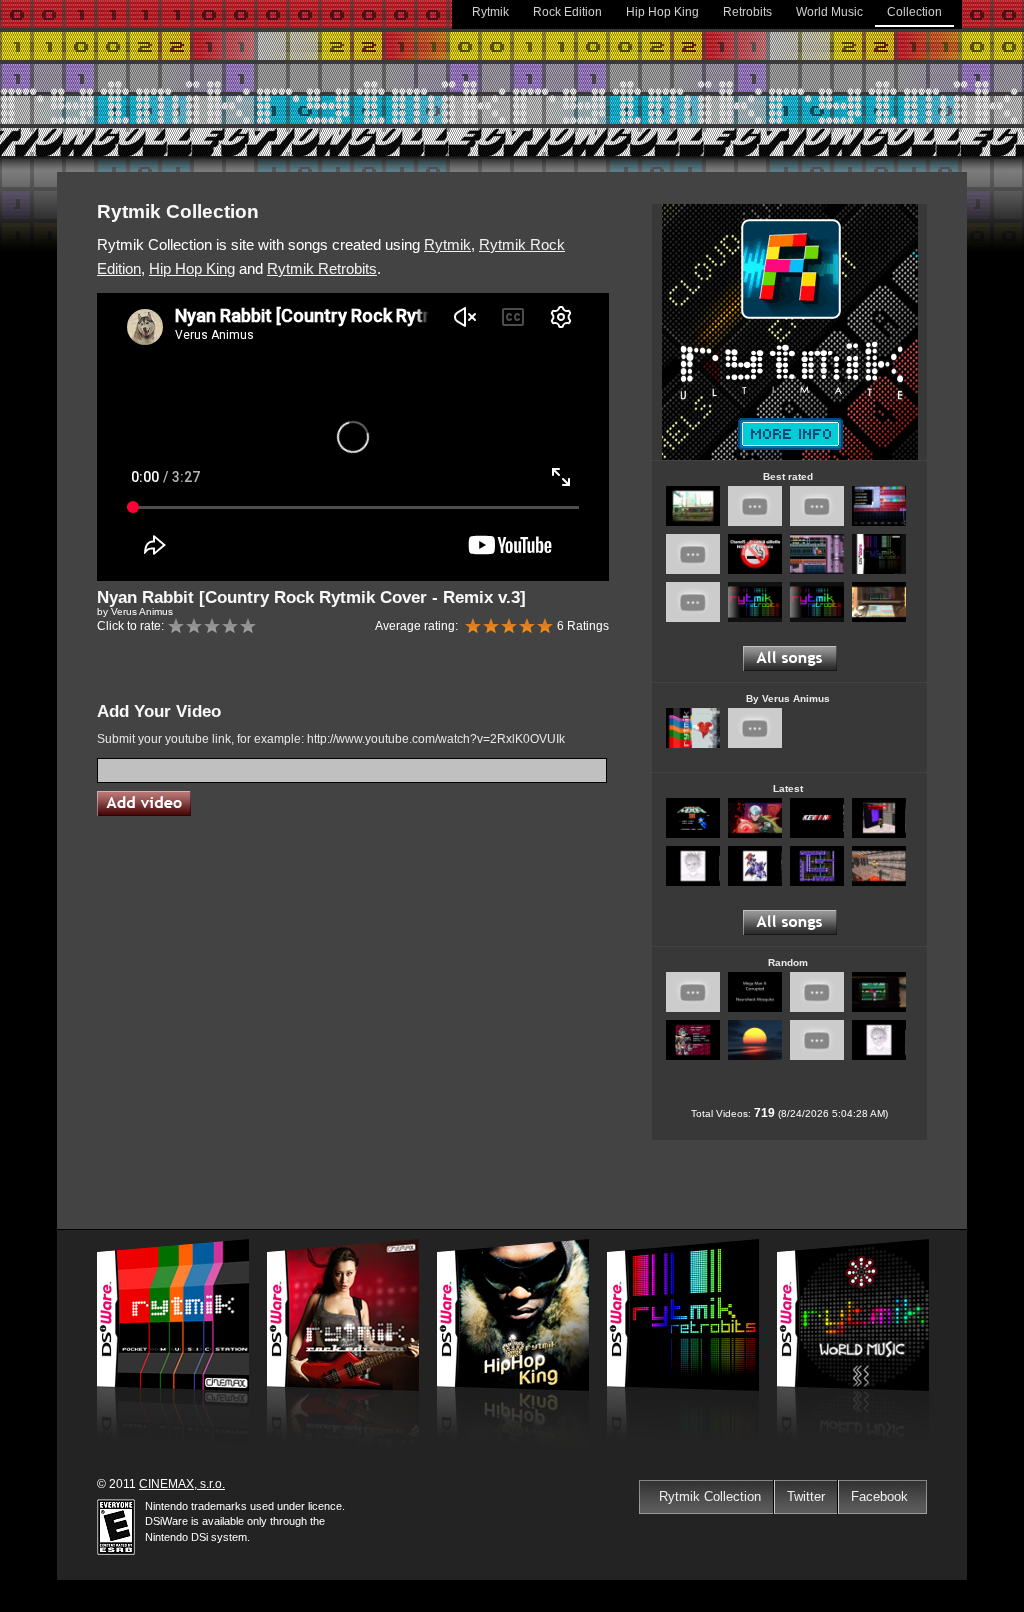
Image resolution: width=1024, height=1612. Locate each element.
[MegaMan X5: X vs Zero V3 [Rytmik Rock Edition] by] (755, 834)
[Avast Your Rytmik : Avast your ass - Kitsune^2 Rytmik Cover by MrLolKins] (693, 570)
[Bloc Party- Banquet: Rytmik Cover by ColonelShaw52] (693, 1008)
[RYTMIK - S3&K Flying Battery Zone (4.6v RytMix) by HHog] (817, 570)
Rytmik (490, 12)
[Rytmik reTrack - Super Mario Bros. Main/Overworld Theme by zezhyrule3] (879, 522)
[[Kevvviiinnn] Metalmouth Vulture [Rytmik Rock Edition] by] (817, 834)
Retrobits (747, 12)
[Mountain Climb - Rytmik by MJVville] (817, 1056)
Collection (914, 12)
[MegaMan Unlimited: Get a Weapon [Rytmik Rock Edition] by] (693, 1056)
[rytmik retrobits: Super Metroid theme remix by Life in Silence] (755, 522)
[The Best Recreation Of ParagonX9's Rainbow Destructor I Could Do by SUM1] (817, 618)
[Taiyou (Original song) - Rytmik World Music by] (755, 1056)
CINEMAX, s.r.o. (182, 1484)
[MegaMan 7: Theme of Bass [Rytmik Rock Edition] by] (755, 882)
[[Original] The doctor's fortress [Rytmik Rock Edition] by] (693, 882)
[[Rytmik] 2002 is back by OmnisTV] (817, 522)
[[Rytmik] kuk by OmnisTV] (693, 618)
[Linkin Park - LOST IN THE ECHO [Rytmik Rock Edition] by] (879, 834)
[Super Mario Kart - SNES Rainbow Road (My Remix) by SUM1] (755, 618)
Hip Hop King (662, 12)
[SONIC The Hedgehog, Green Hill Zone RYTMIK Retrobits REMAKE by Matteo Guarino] (879, 570)
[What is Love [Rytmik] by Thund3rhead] (879, 618)
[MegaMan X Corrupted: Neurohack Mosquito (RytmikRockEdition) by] (755, 1008)
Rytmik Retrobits (322, 268)
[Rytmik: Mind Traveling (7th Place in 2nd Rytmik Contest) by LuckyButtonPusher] (693, 522)
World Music (829, 12)
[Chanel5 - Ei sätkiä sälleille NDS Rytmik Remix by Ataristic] (755, 570)
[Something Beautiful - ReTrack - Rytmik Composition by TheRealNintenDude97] (817, 1008)
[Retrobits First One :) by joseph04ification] (879, 1008)
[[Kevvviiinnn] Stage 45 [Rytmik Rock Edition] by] (879, 882)
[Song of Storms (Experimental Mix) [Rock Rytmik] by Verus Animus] (755, 744)
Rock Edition (567, 12)
